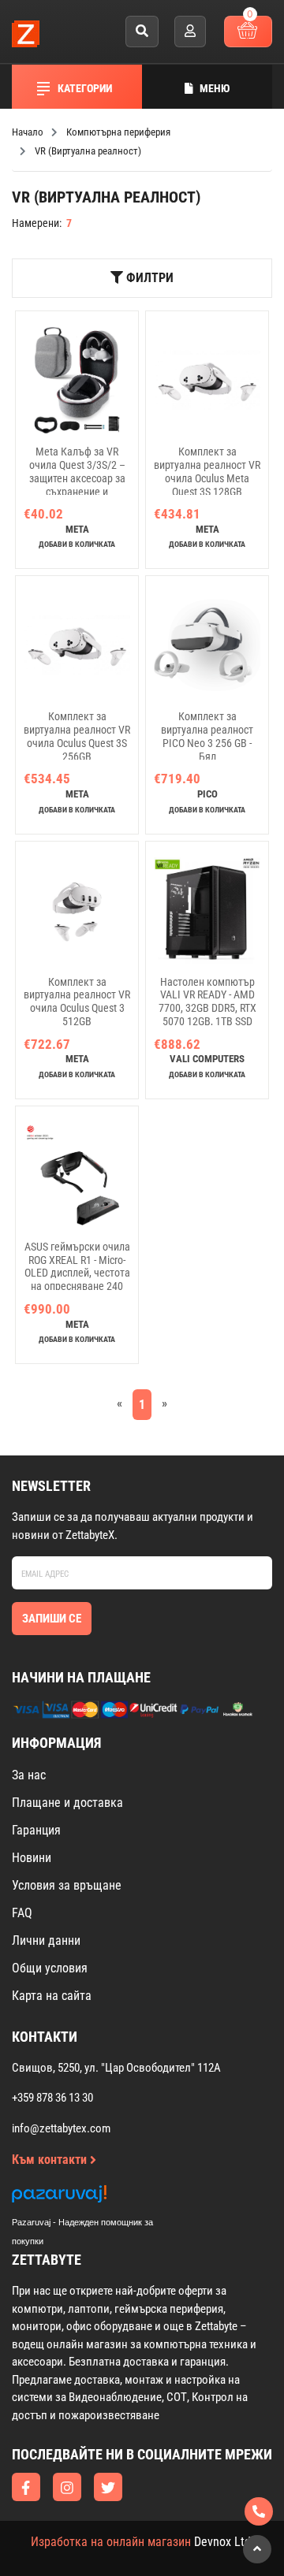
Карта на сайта (52, 1996)
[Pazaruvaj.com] (99, 2198)
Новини (32, 1858)
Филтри (148, 278)
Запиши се (52, 1619)
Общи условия (50, 1968)
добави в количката (77, 544)
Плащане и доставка (67, 1803)
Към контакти (51, 2160)
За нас (29, 1775)
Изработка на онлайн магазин (111, 2542)
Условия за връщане (67, 1885)
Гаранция (36, 1830)
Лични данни (46, 1940)
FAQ (22, 1913)
